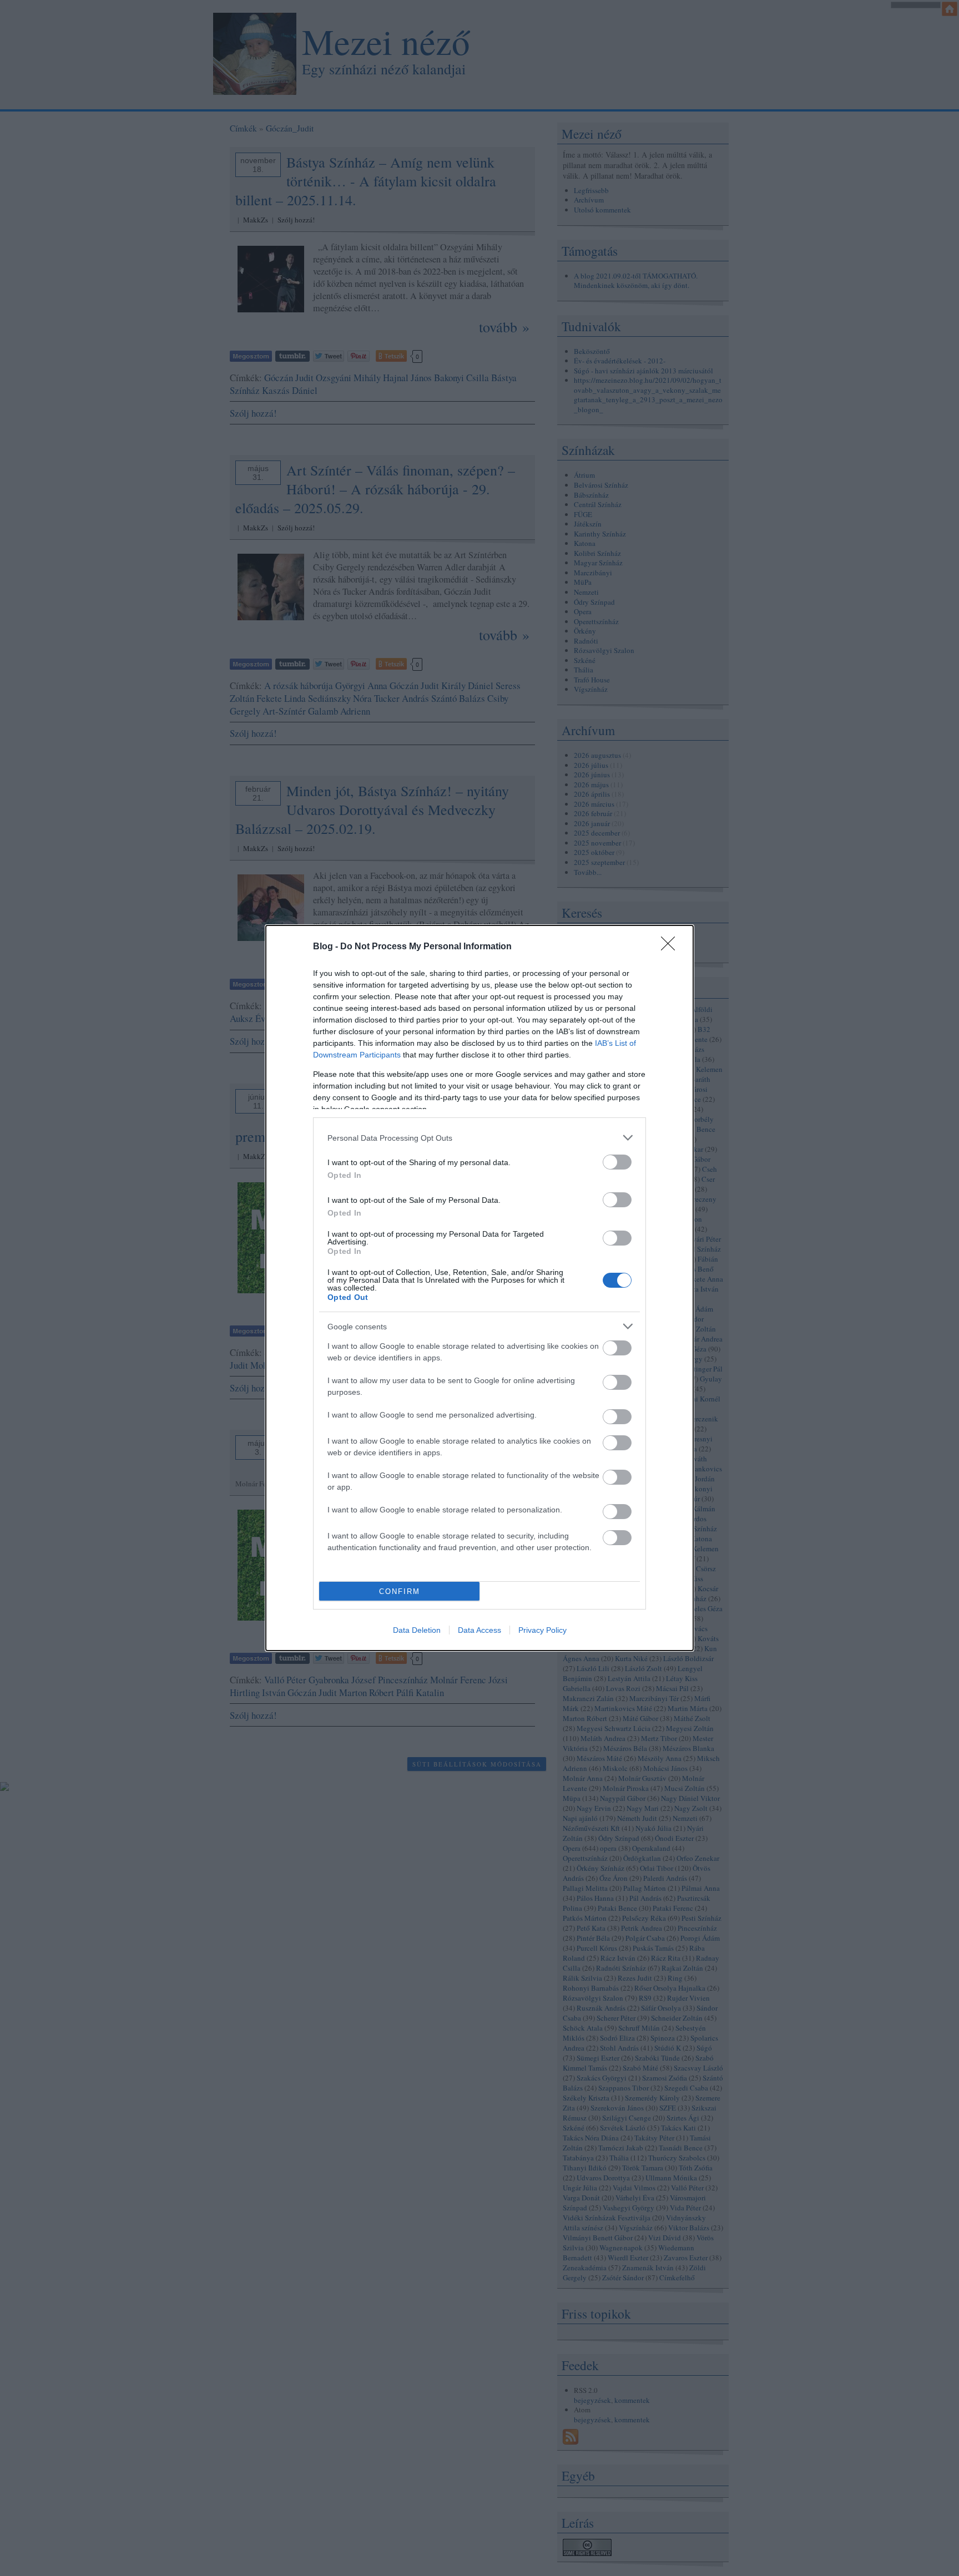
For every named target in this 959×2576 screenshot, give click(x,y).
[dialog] (479, 1288)
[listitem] (479, 1138)
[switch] (617, 1162)
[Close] (672, 947)
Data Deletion (417, 1630)
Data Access (479, 1630)
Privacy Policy (542, 1630)
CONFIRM (400, 1591)
